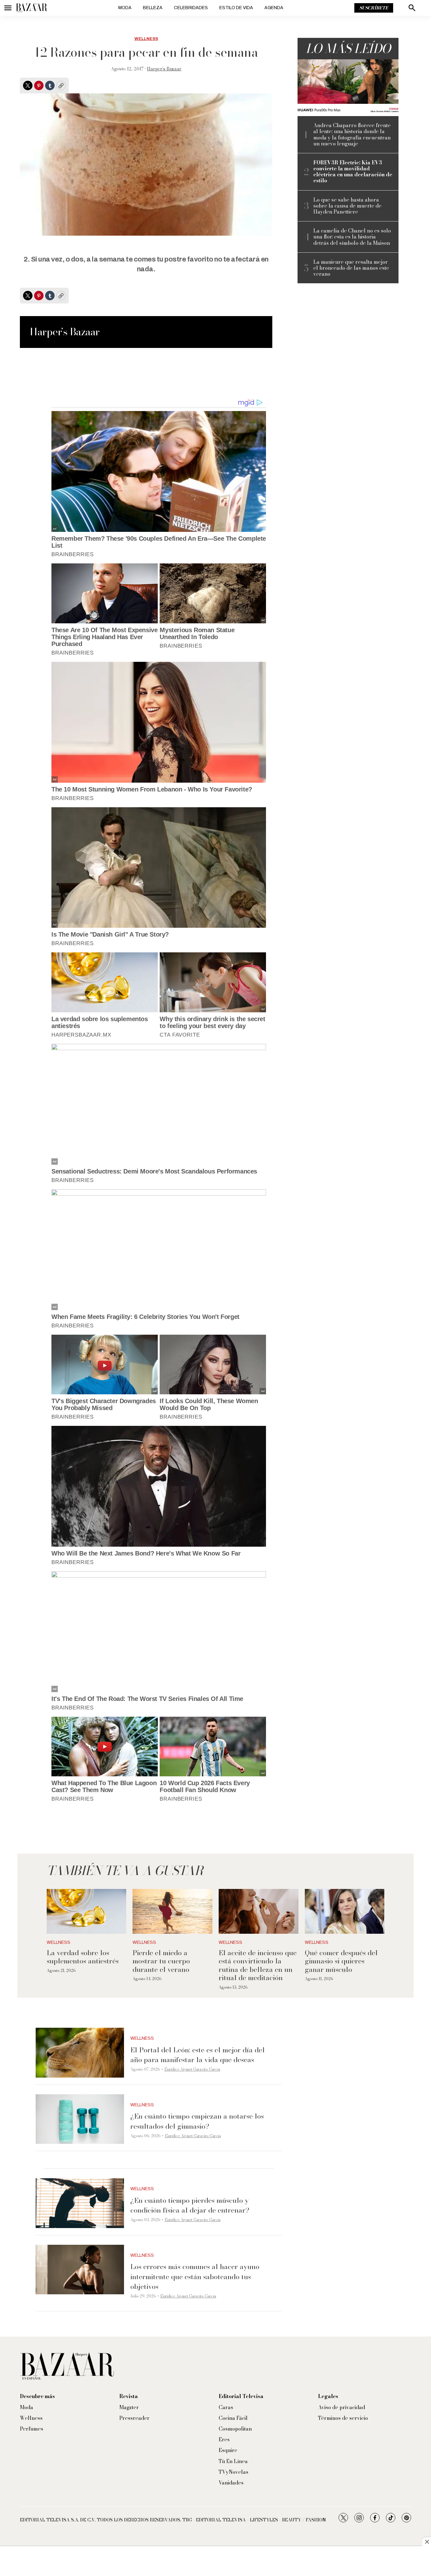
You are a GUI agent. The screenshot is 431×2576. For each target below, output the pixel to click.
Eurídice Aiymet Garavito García (192, 2069)
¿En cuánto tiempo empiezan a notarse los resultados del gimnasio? (197, 2121)
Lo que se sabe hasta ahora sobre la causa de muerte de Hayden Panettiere (347, 206)
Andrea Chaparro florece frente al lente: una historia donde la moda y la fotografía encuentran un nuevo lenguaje (352, 135)
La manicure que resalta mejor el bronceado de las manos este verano (351, 268)
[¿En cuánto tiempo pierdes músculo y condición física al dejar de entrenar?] (80, 2203)
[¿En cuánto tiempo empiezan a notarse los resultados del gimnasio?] (80, 2119)
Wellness (146, 39)
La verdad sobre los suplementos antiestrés (83, 1957)
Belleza (153, 8)
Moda (125, 8)
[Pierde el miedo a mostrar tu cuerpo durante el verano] (172, 1911)
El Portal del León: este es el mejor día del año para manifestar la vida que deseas (198, 2055)
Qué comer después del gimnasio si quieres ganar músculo (341, 1961)
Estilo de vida (236, 8)
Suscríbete (374, 8)
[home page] (32, 8)
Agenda (274, 8)
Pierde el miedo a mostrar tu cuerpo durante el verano (161, 1961)
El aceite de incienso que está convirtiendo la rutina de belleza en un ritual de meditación (258, 1965)
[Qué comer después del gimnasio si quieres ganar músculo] (345, 1911)
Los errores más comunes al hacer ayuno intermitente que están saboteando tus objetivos (195, 2276)
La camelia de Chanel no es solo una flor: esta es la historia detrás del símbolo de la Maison (352, 237)
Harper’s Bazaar (164, 69)
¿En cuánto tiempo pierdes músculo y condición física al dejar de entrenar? (190, 2205)
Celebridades (191, 8)
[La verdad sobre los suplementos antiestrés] (87, 1911)
